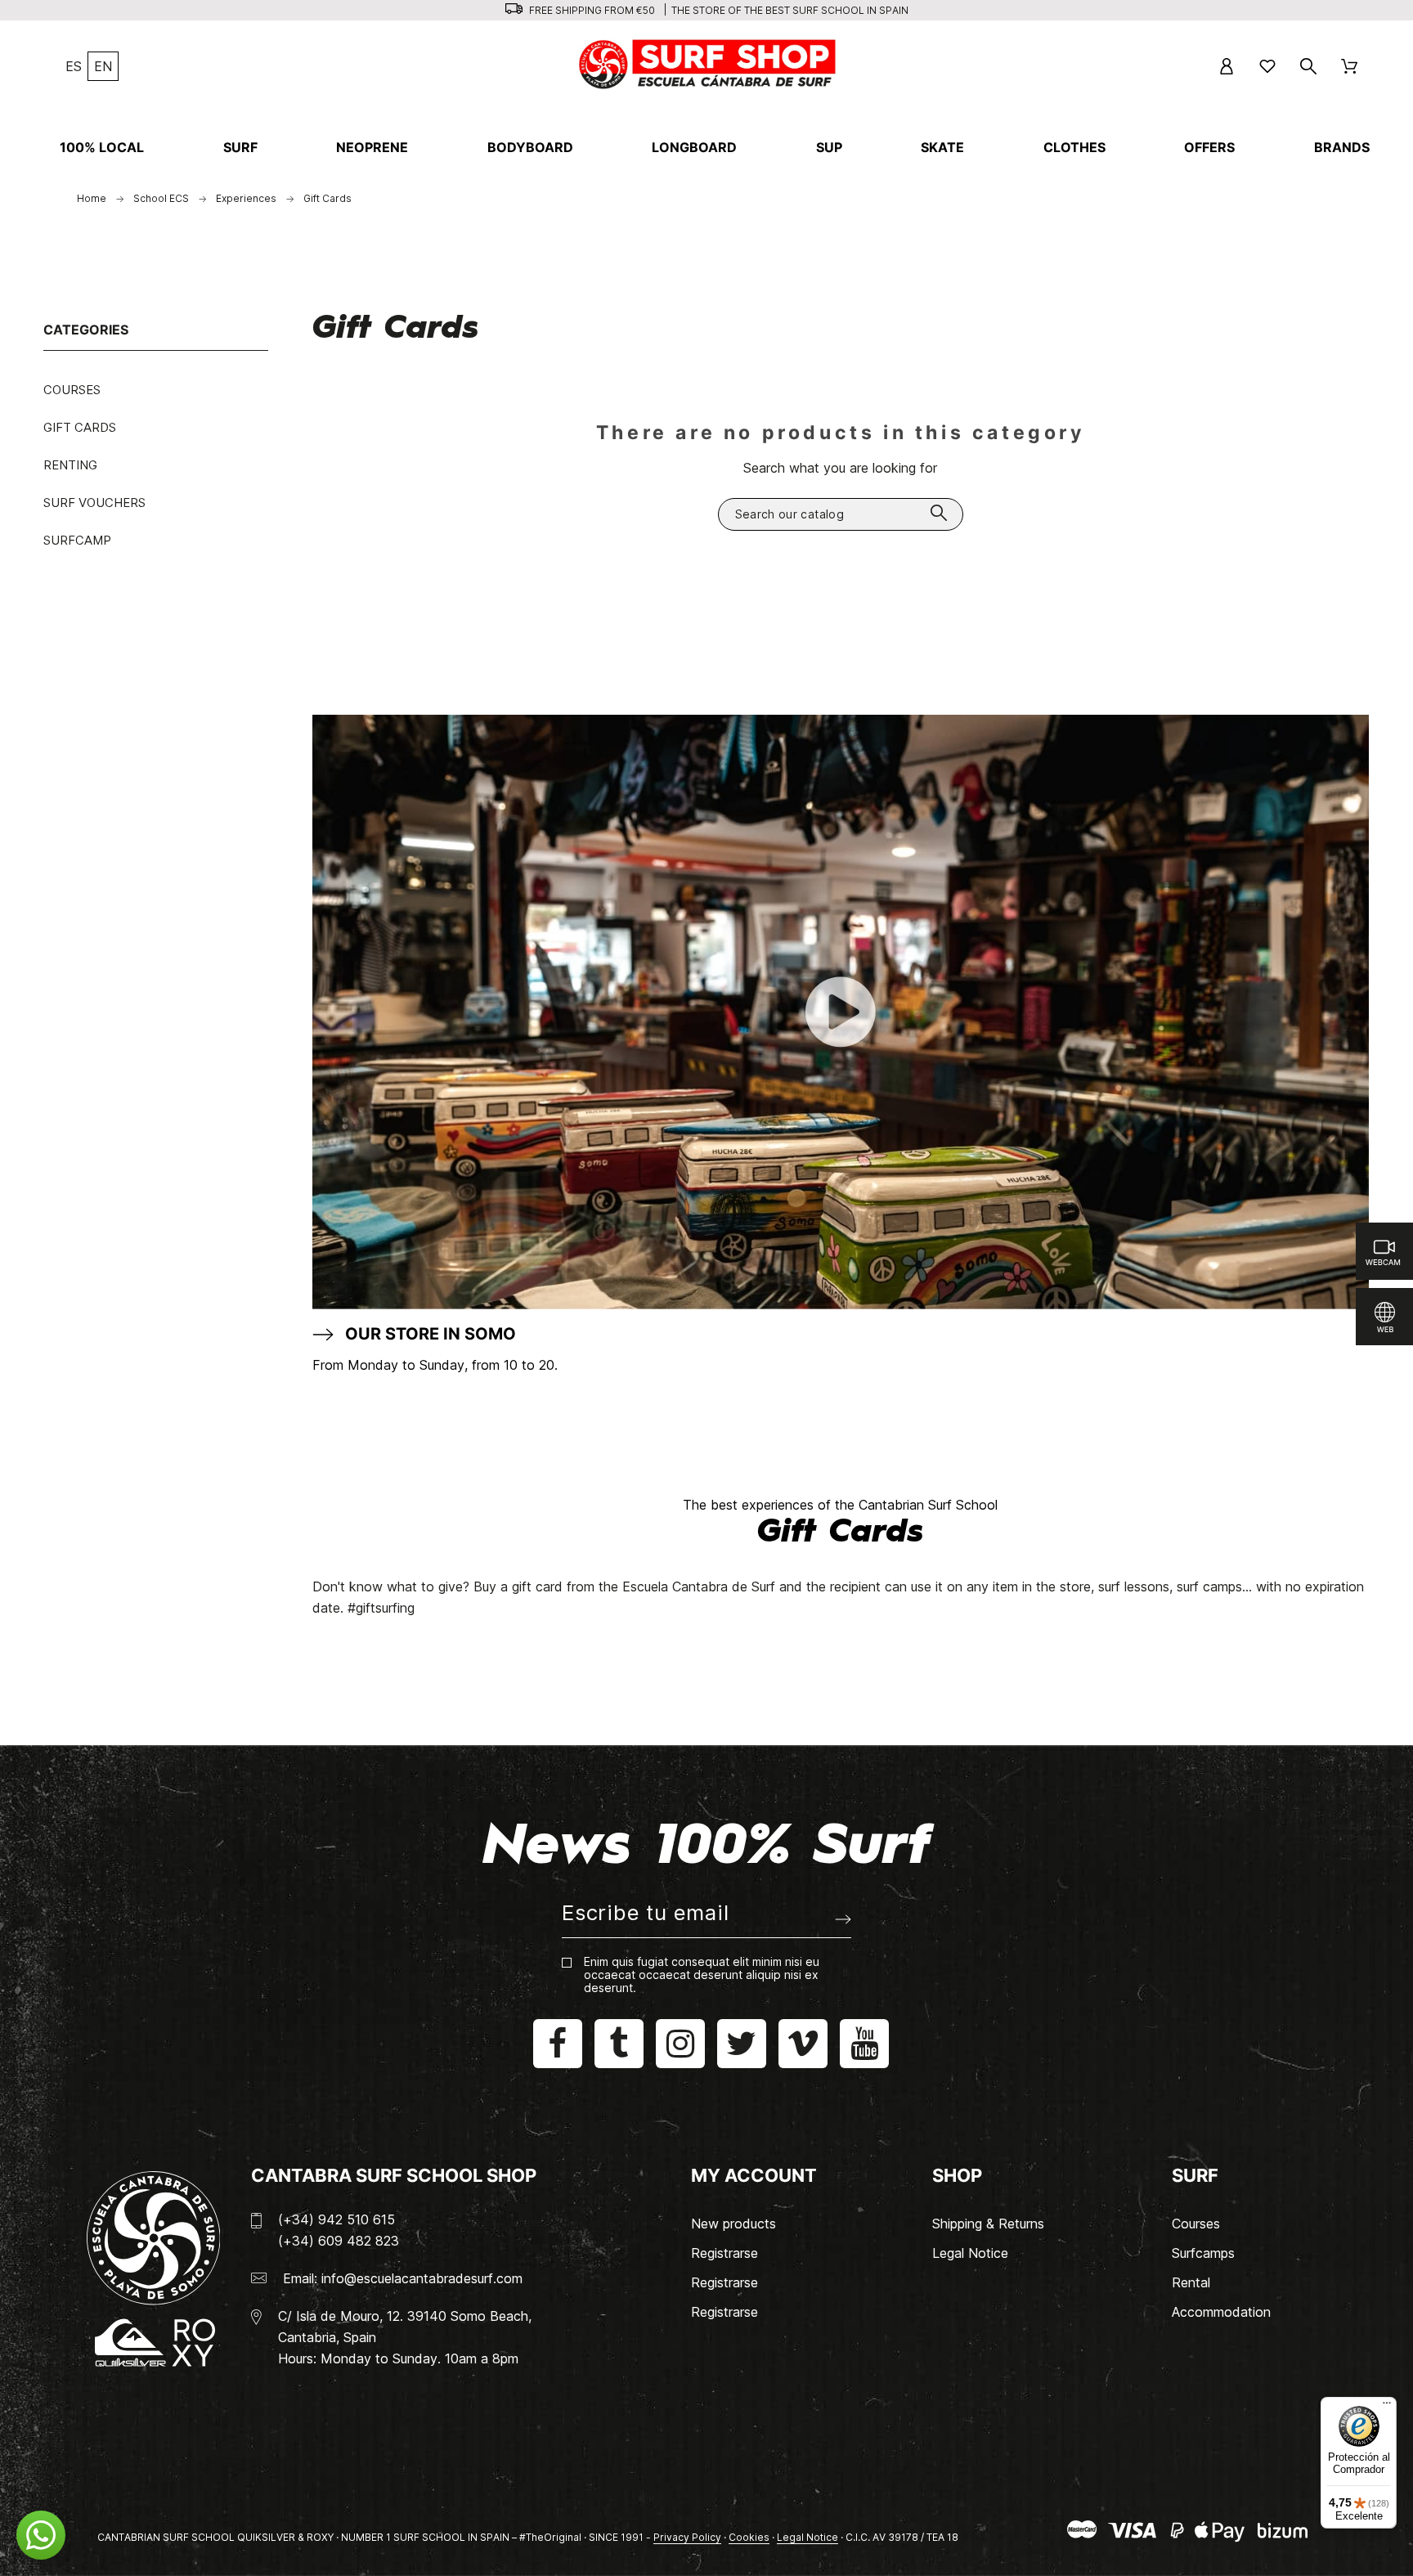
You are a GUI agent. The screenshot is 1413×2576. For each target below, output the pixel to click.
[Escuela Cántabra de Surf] (709, 66)
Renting (70, 465)
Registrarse (724, 2253)
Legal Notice (970, 2253)
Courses (72, 390)
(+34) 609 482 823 (339, 2241)
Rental (1191, 2282)
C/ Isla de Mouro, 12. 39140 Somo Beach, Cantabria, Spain (405, 2327)
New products (733, 2224)
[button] (41, 2535)
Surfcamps (1203, 2253)
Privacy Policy (687, 2537)
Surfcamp (77, 540)
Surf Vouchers (94, 503)
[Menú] (1387, 2407)
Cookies (749, 2537)
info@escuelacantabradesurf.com (422, 2278)
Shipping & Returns (988, 2224)
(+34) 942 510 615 (336, 2219)
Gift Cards (80, 427)
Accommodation (1221, 2312)
